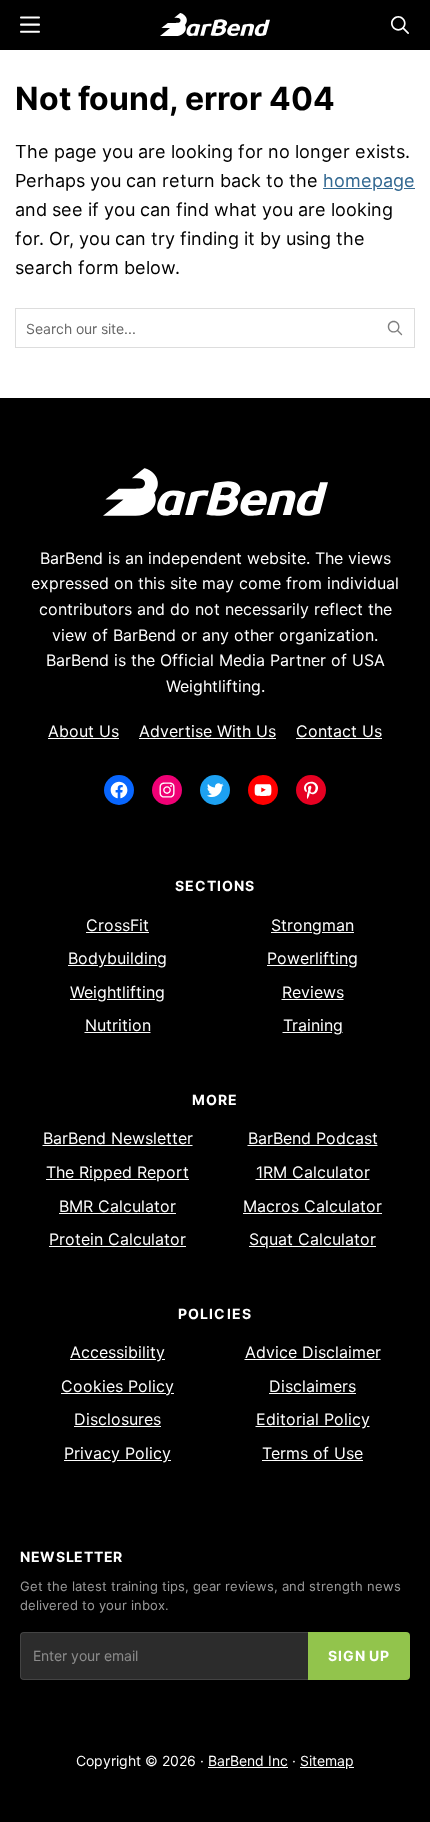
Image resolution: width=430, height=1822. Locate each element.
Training (313, 1025)
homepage (369, 180)
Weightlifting (117, 992)
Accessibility (117, 1352)
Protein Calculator (117, 1239)
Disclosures (117, 1419)
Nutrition (118, 1025)
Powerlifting (312, 958)
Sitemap (327, 1760)
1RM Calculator (313, 1172)
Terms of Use (312, 1453)
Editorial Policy (313, 1419)
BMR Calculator (117, 1206)
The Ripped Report (117, 1172)
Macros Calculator (312, 1206)
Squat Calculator (312, 1239)
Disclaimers (312, 1386)
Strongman (312, 925)
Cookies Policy (117, 1386)
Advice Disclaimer (313, 1352)
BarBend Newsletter (118, 1138)
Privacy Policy (117, 1453)
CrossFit (117, 925)
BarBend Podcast (313, 1138)
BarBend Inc (248, 1760)
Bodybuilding (117, 958)
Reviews (313, 992)
